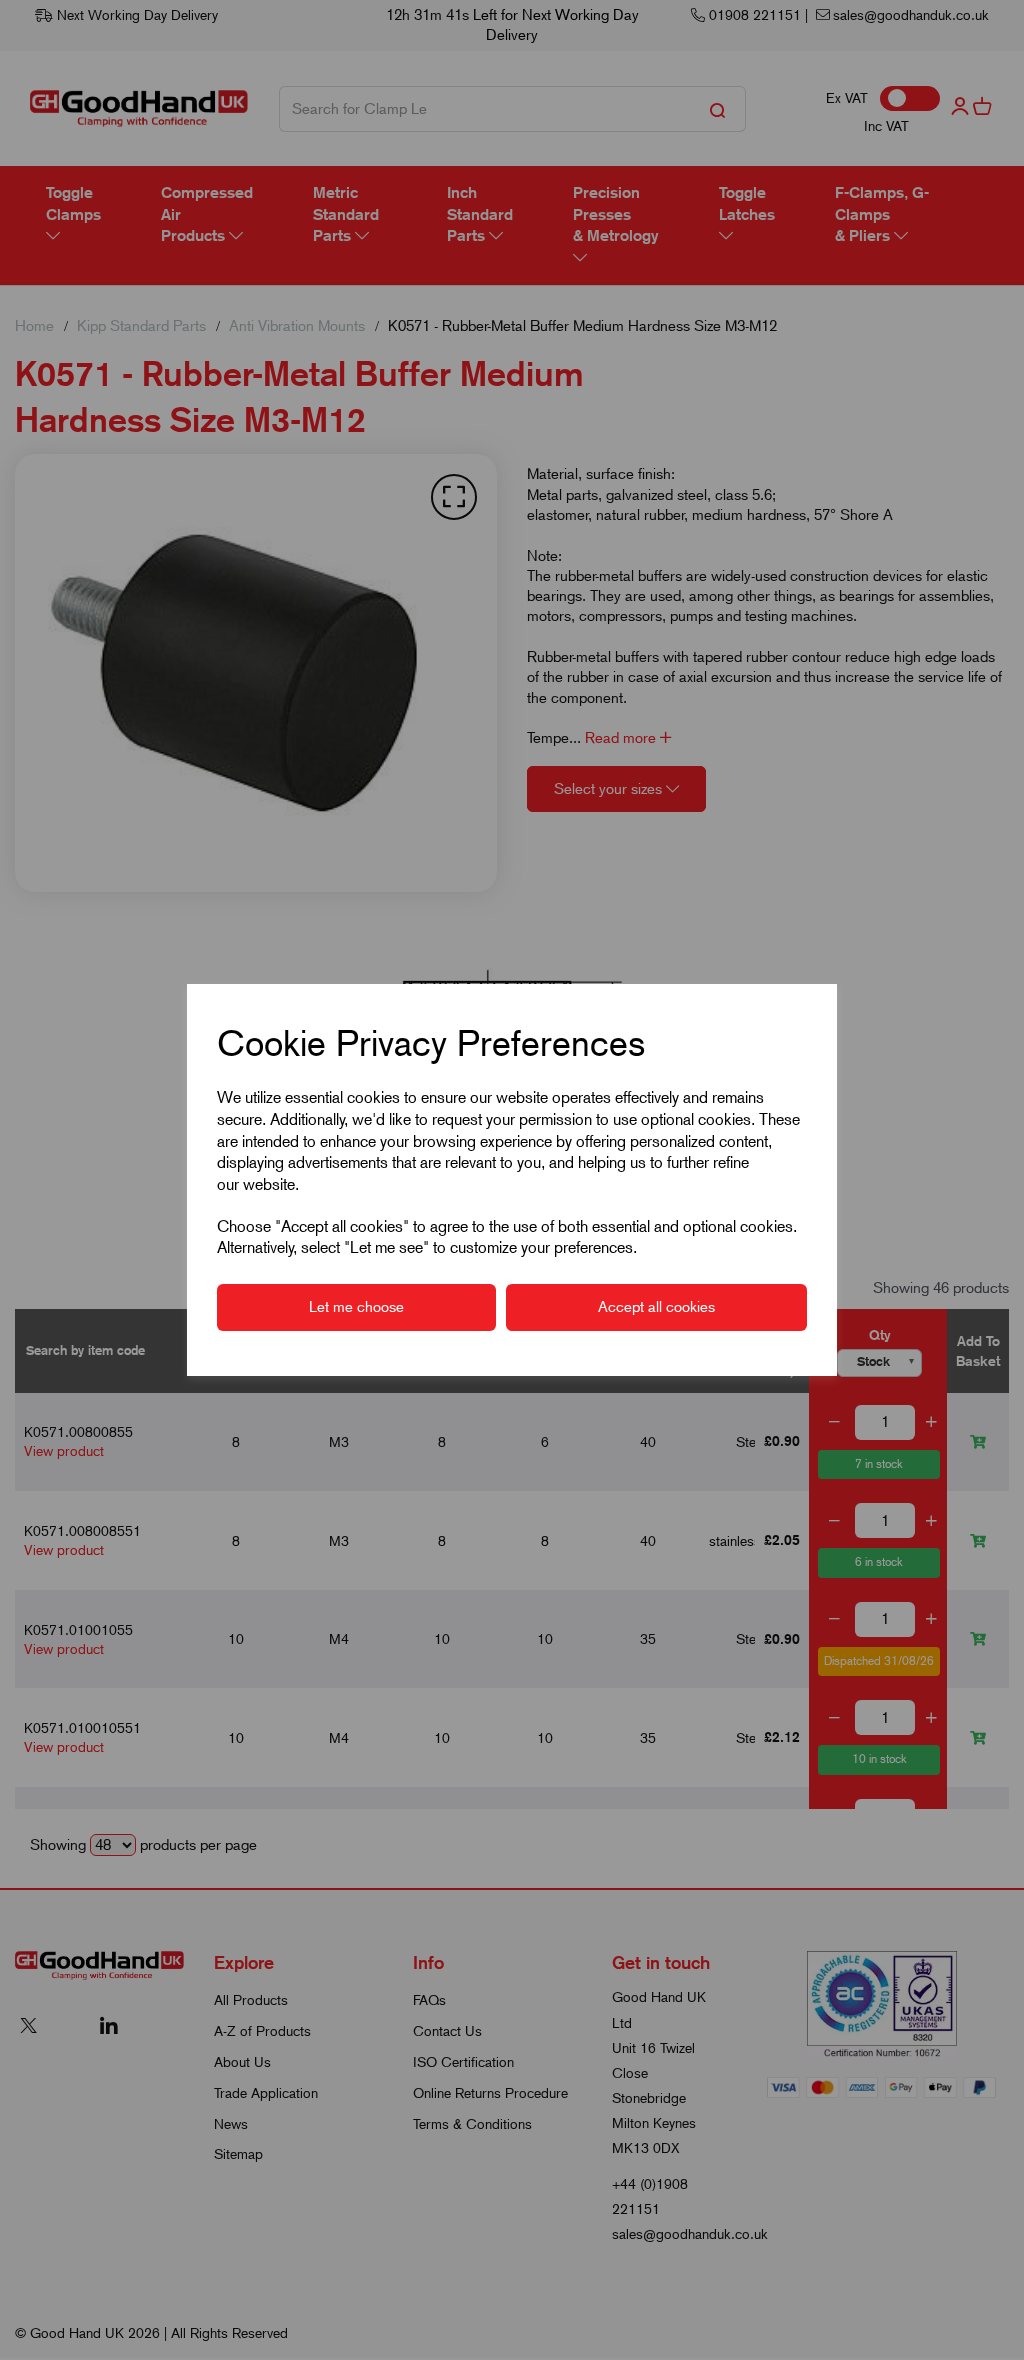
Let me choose (356, 1307)
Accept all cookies (656, 1307)
